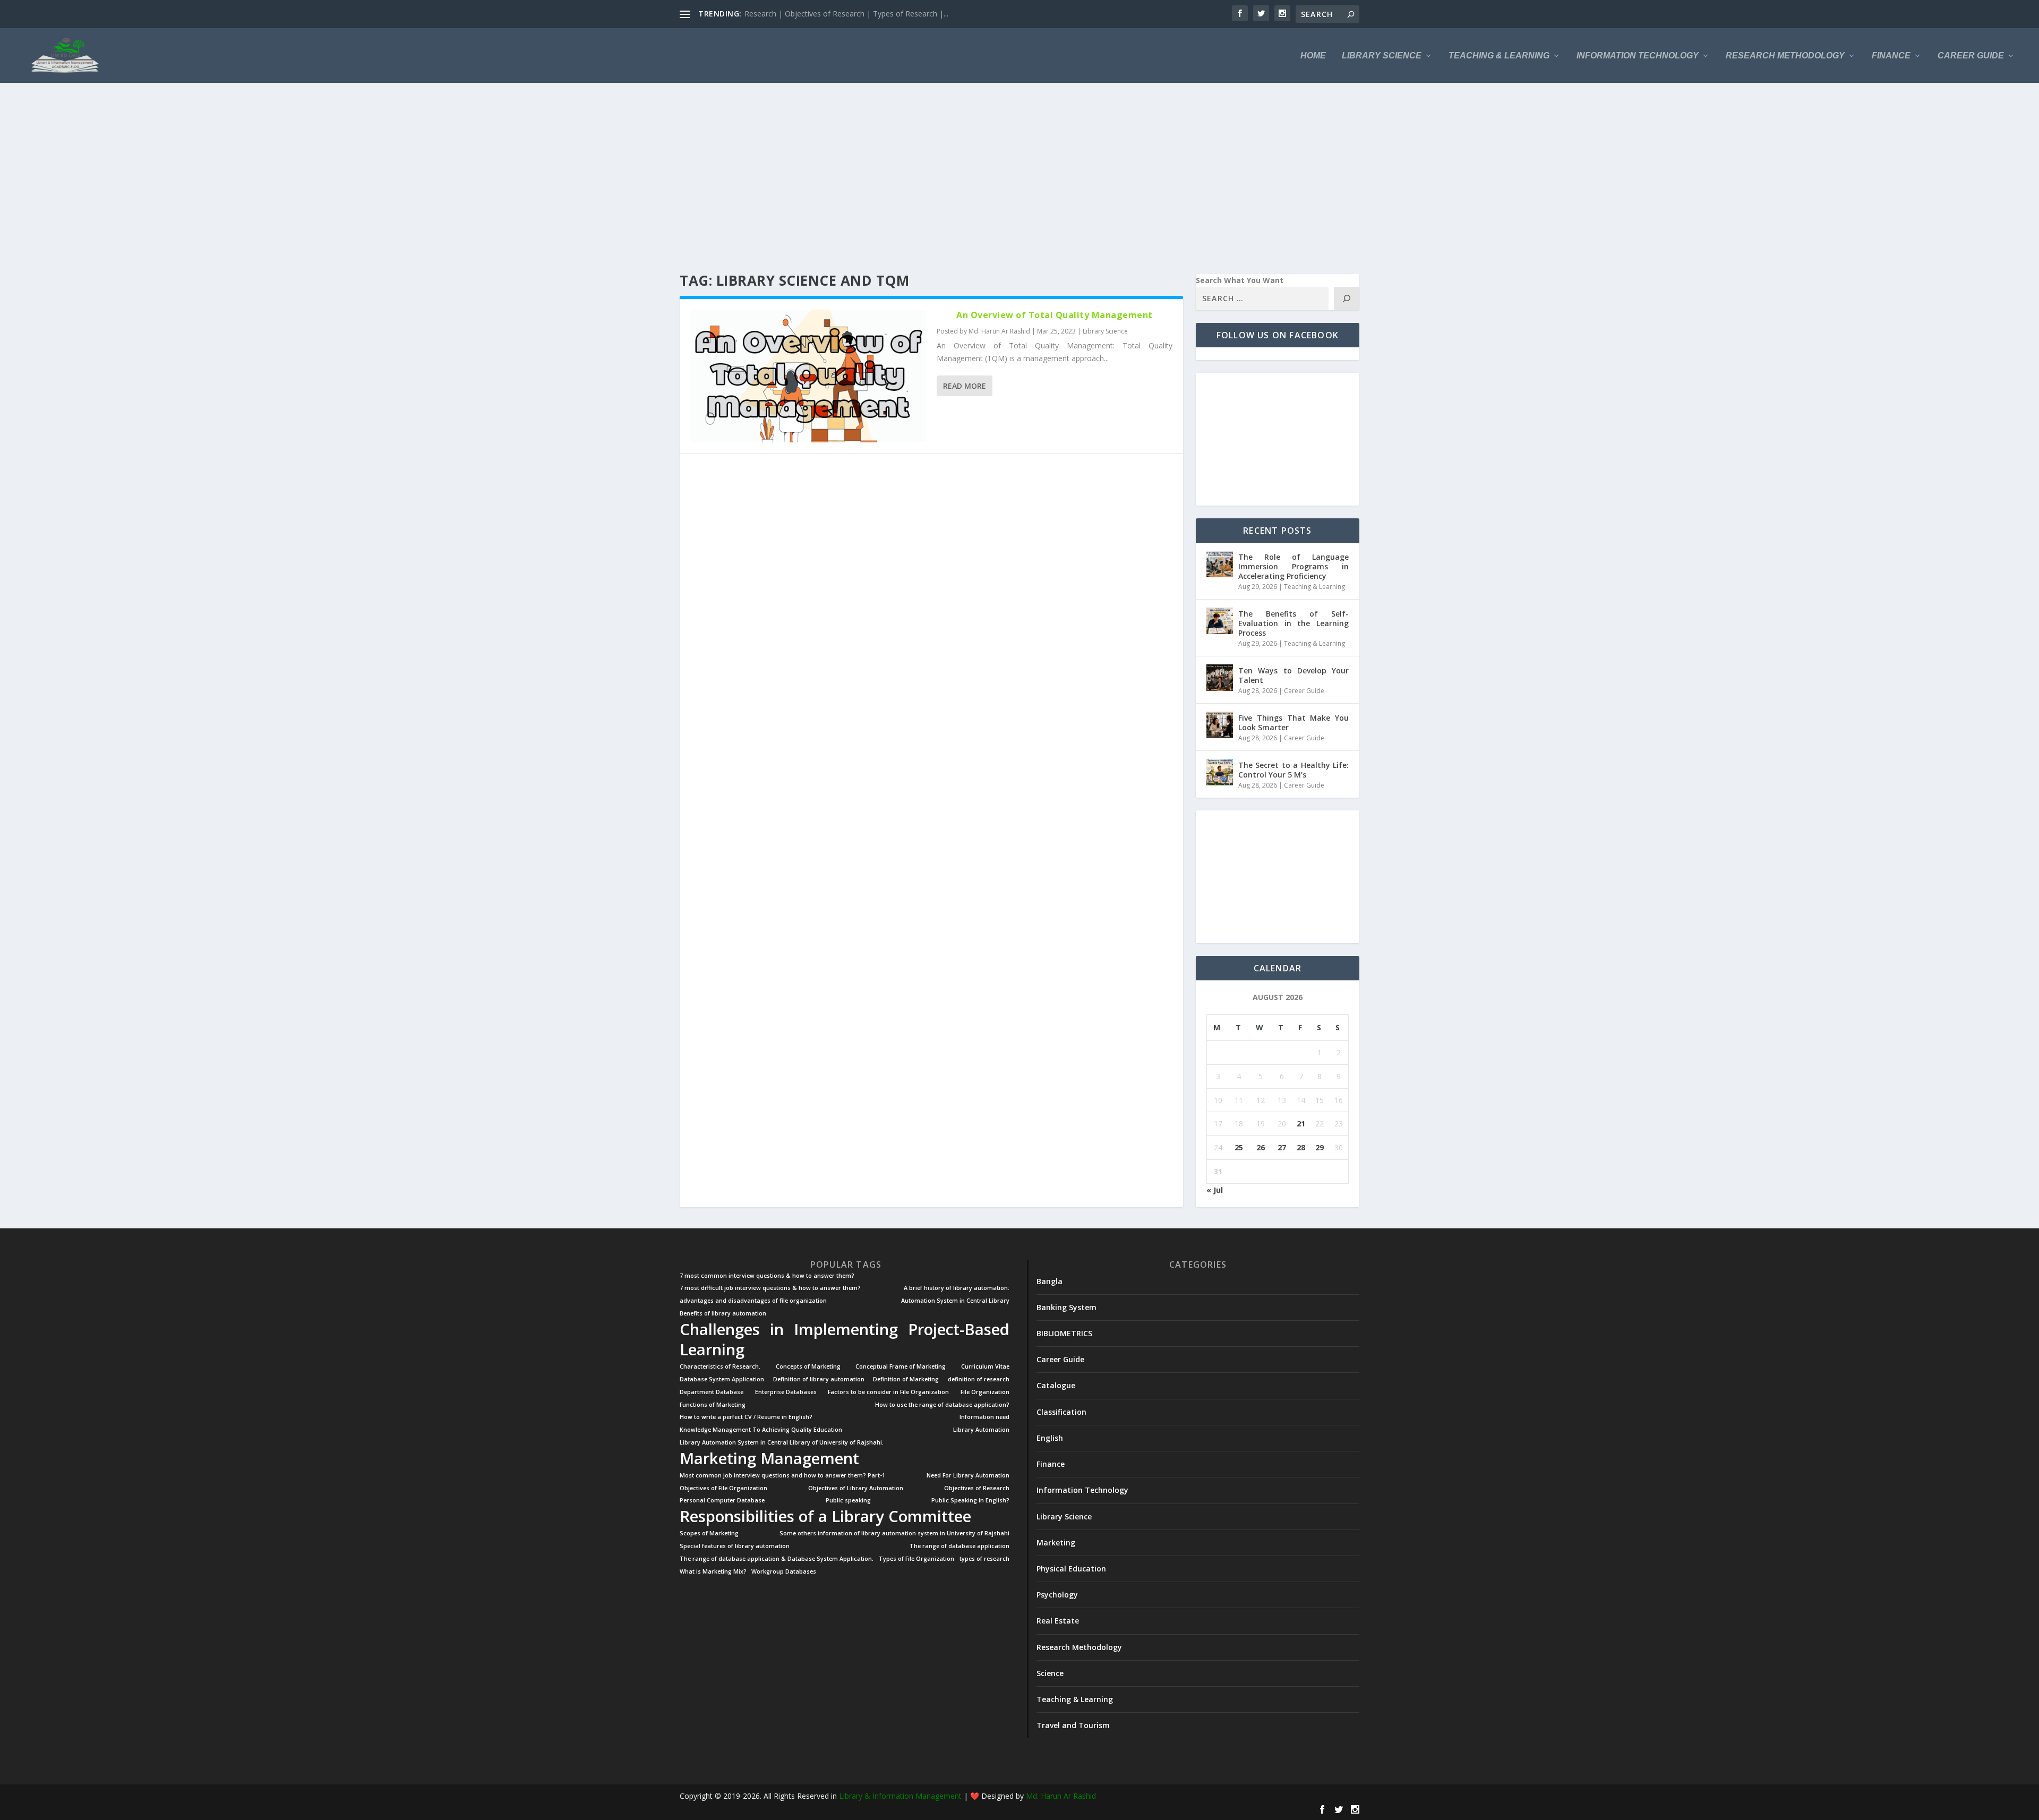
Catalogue (1056, 1385)
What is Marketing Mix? (713, 1572)
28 (1301, 1147)
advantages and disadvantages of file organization (753, 1301)
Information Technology (1638, 56)
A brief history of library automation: (957, 1288)
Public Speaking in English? (970, 1501)
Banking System (1066, 1307)
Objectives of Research (977, 1488)
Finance (1891, 56)
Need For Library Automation (968, 1476)
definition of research (979, 1379)
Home (1313, 56)
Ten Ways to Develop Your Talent (1293, 675)
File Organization (985, 1392)
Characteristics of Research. (720, 1367)
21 (1301, 1123)
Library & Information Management (900, 1796)
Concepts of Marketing (808, 1367)
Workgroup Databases (784, 1572)
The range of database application (959, 1546)
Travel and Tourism (1073, 1725)
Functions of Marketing (713, 1405)
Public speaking (848, 1501)
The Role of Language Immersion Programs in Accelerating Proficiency (1293, 566)
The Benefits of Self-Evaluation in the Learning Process (1293, 623)
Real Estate (1058, 1621)
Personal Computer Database (722, 1501)
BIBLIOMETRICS (1064, 1333)
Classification (1061, 1412)
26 (1261, 1147)
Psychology (1057, 1595)
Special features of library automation (735, 1546)
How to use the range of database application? (942, 1405)
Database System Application (722, 1379)
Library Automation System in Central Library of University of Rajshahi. (782, 1443)
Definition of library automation (819, 1379)
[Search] (1347, 298)
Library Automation (981, 1430)
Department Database (712, 1392)
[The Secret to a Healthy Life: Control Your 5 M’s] (1220, 772)
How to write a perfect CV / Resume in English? (746, 1417)
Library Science (1382, 56)
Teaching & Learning (1499, 56)
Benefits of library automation (723, 1314)
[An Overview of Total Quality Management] (808, 376)
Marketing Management (769, 1458)
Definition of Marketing (906, 1379)
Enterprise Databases (786, 1392)
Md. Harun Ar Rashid (999, 331)
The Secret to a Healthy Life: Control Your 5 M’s (1293, 770)
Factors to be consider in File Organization (888, 1392)
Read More (965, 386)
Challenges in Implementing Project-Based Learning (845, 1339)
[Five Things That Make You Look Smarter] (1220, 725)
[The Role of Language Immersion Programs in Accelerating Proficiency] (1220, 564)
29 (1320, 1147)
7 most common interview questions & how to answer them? (767, 1276)
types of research (984, 1559)
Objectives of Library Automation (856, 1488)
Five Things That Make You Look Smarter (1293, 723)
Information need (984, 1417)
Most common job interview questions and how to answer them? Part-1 (782, 1476)
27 (1282, 1147)
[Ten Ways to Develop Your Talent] (1220, 678)
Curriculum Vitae (985, 1367)
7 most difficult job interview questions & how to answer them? (770, 1288)
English (1050, 1438)
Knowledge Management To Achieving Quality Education (761, 1430)
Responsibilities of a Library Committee (825, 1516)
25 (1239, 1147)
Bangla (1050, 1281)
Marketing (1056, 1543)
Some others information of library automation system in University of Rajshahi (894, 1533)
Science (1050, 1673)
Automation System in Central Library (955, 1301)
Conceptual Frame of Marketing (901, 1367)
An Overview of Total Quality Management (1055, 315)
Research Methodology (1785, 56)
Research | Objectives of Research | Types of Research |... (846, 14)
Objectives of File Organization (723, 1488)
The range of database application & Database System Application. (777, 1559)
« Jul (1215, 1190)
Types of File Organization (916, 1559)
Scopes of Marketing (709, 1533)
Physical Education (1071, 1569)
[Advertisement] (998, 178)
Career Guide (1971, 56)
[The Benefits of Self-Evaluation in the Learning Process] (1220, 621)
